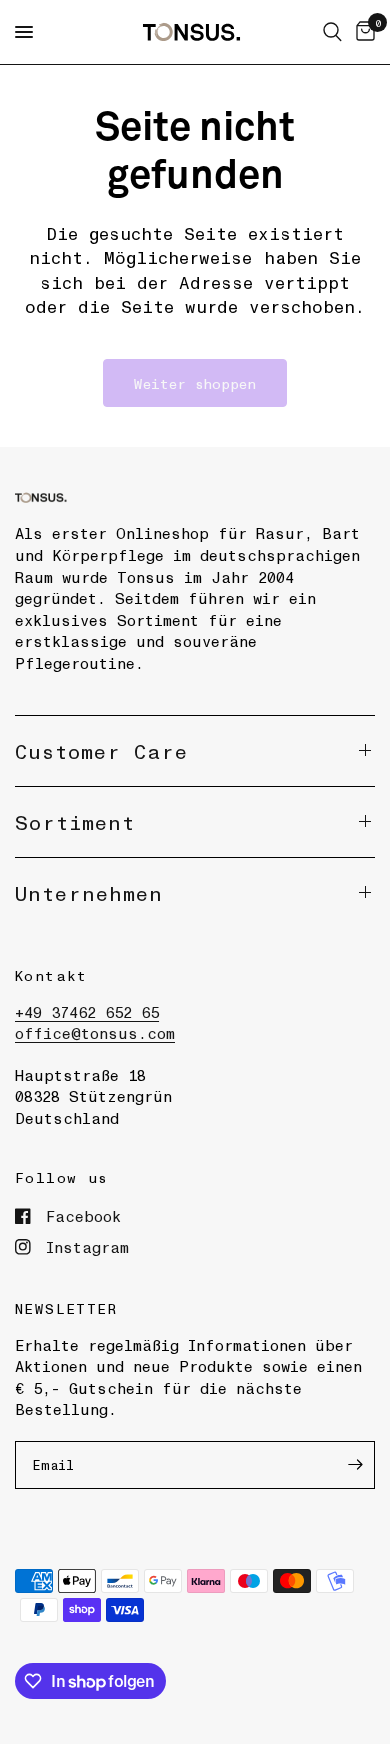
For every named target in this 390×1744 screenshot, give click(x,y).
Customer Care (101, 751)
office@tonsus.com (95, 1033)
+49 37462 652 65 (87, 1012)
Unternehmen (89, 893)
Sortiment (75, 822)
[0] (362, 32)
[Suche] (332, 32)
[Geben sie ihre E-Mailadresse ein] (355, 1465)
